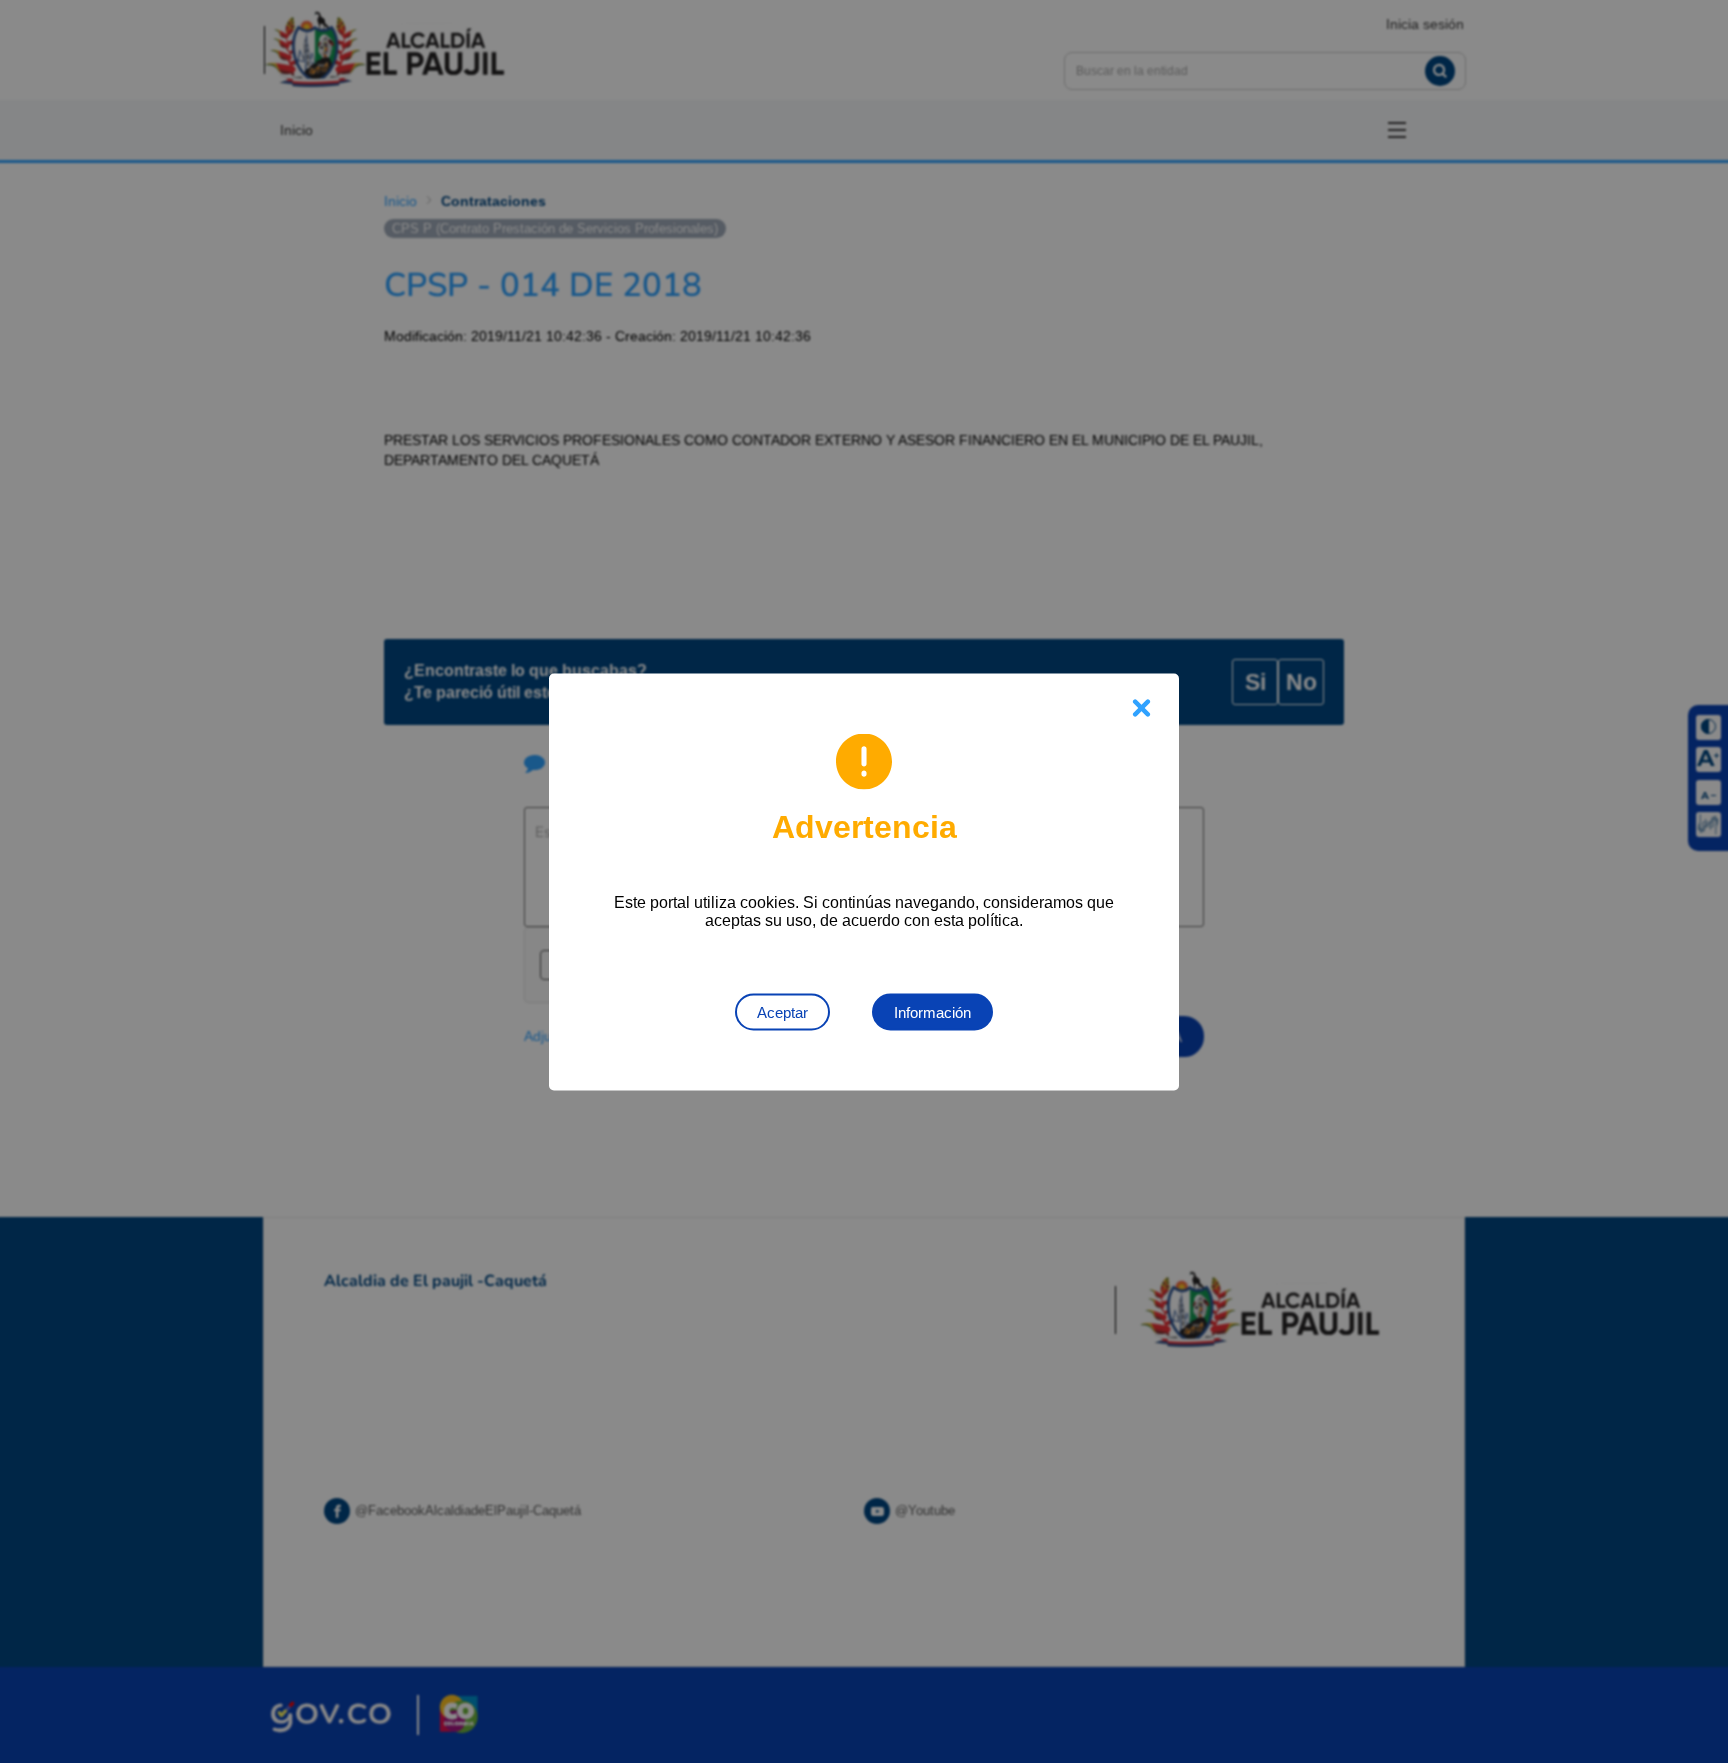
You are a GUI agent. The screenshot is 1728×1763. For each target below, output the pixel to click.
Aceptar (782, 1011)
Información (932, 1011)
